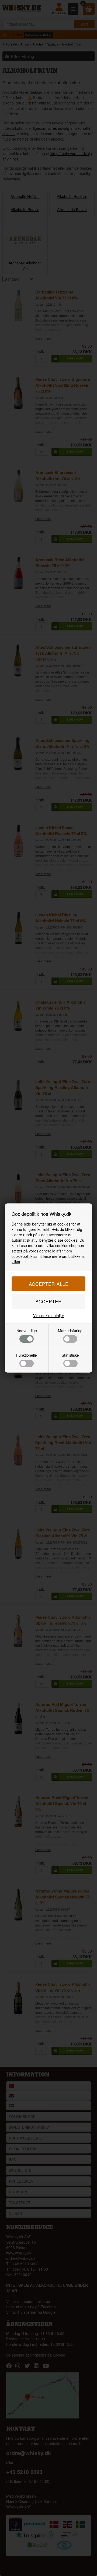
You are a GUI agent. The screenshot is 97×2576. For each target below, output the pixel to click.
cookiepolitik (22, 1256)
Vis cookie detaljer (49, 1315)
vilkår (16, 1262)
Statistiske (70, 1355)
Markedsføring (70, 1331)
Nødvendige (27, 1331)
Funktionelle (27, 1355)
